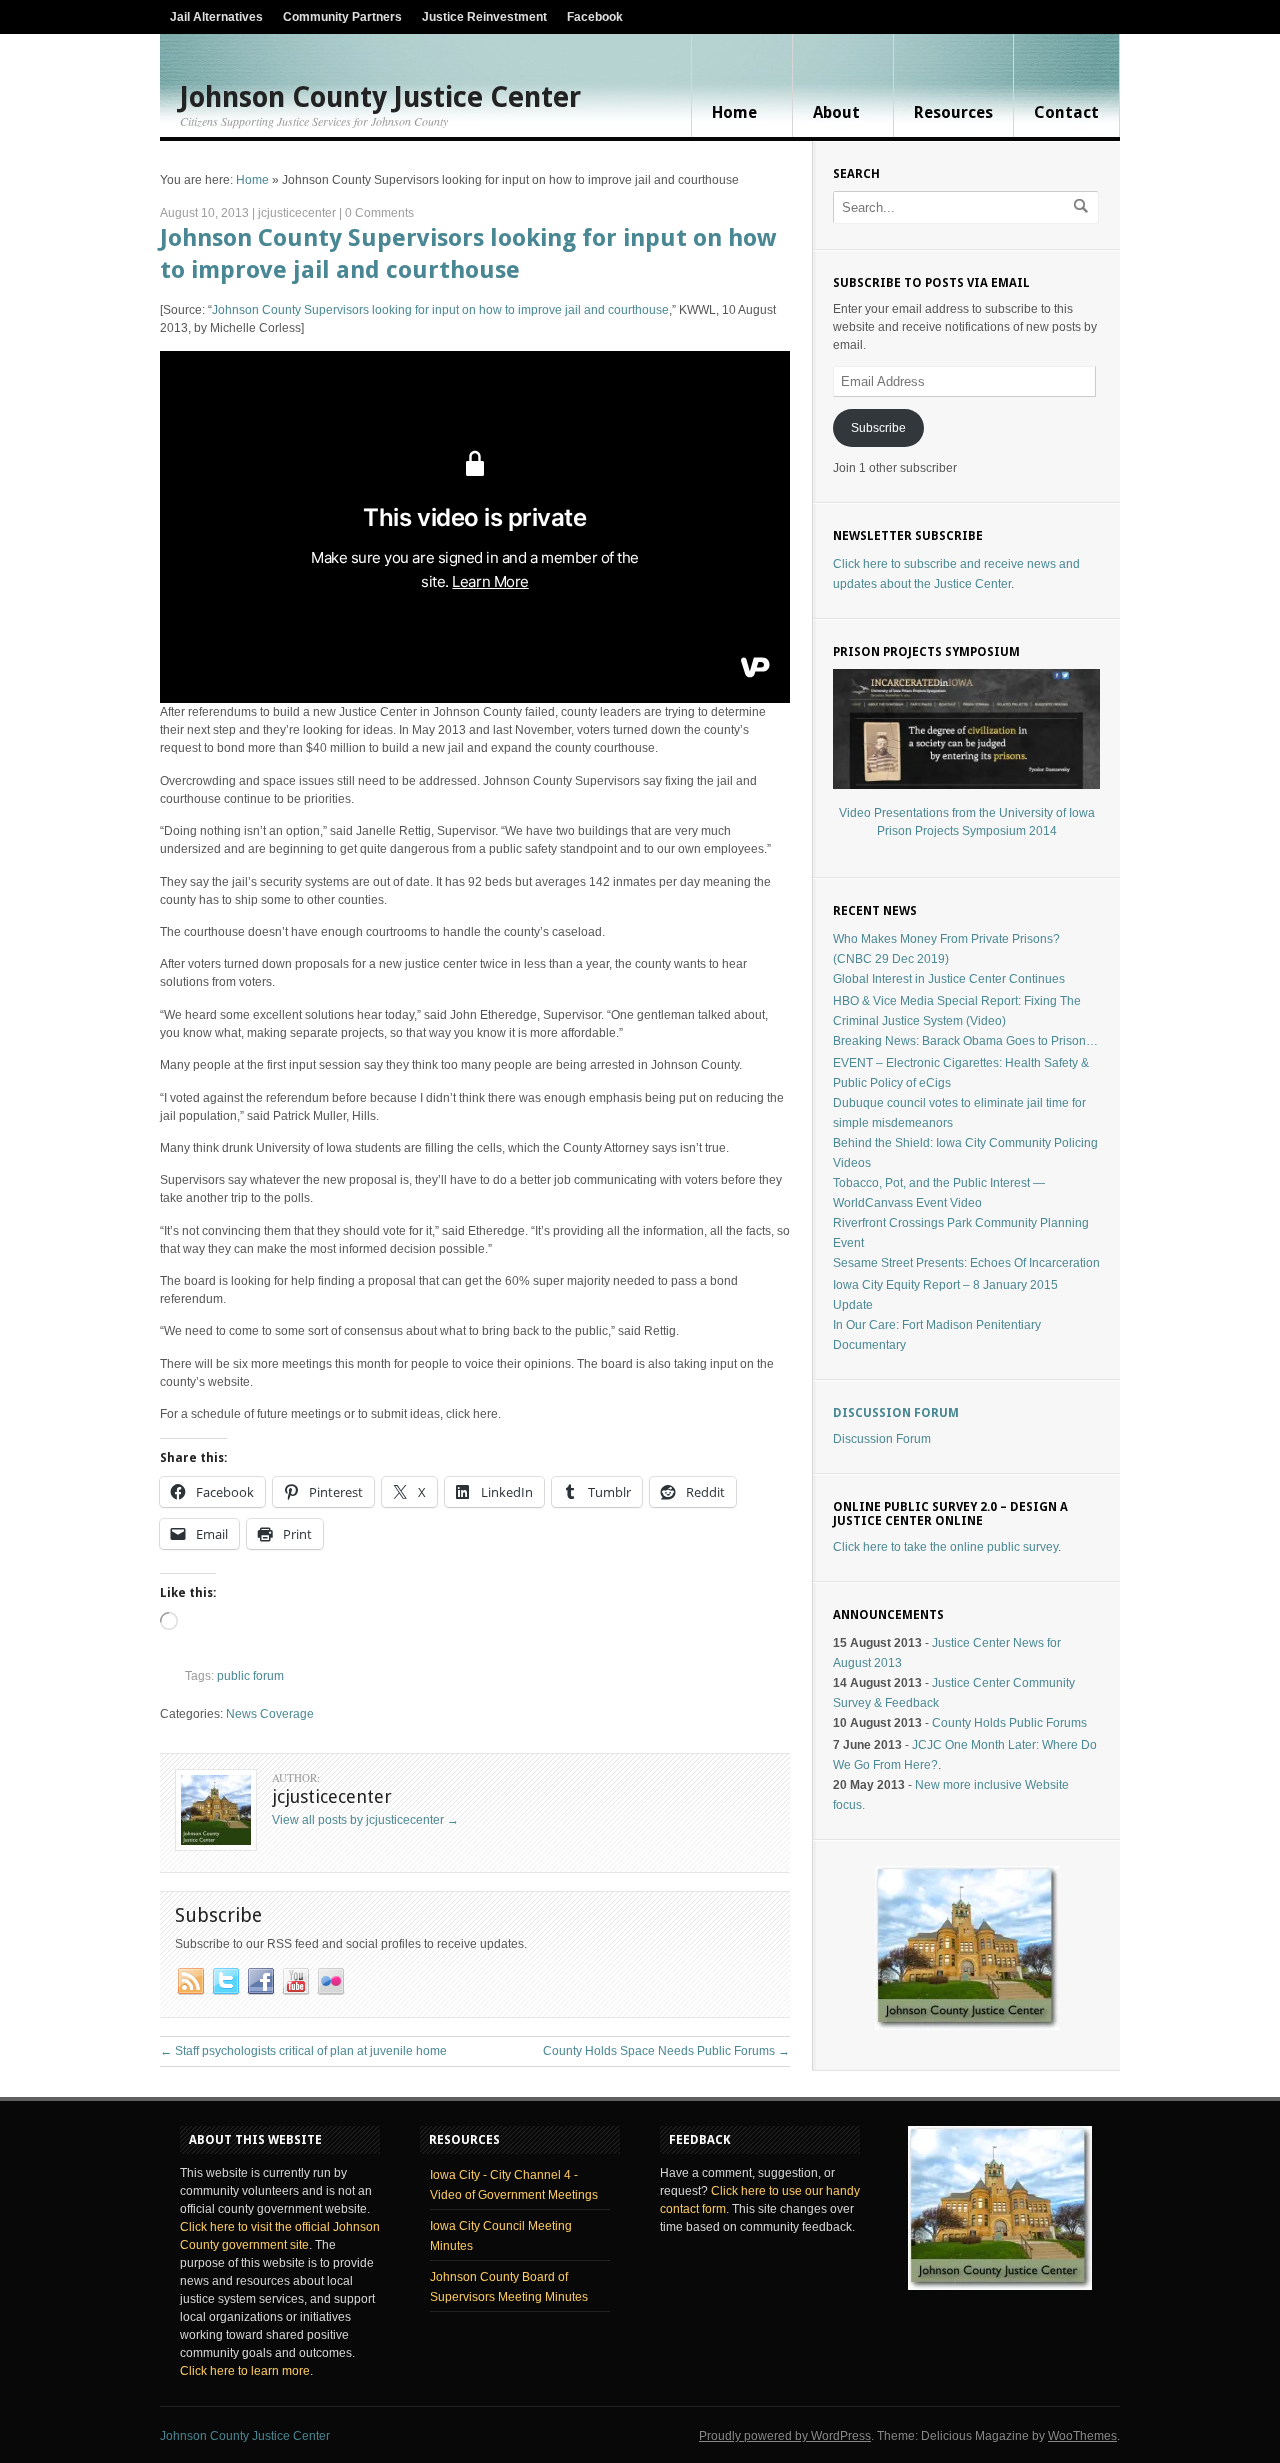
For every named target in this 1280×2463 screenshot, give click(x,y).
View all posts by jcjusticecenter (365, 1820)
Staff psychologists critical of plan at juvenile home (303, 2051)
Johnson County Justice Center (380, 98)
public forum (250, 1676)
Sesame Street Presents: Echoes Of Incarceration (966, 1263)
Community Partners (342, 17)
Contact (1066, 112)
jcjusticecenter (297, 213)
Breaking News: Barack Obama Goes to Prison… (965, 1041)
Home (734, 112)
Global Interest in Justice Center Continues (949, 979)
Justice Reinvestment (484, 17)
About (836, 112)
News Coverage (270, 1714)
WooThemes (1082, 2436)
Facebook (595, 17)
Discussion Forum (896, 1413)
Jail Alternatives (216, 17)
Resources (953, 112)
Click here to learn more (245, 2371)
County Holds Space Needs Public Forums (666, 2051)
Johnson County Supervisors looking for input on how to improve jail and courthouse (440, 310)
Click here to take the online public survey (945, 1547)
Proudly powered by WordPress (785, 2436)
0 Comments (379, 213)
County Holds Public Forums (1009, 1723)
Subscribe (878, 428)
